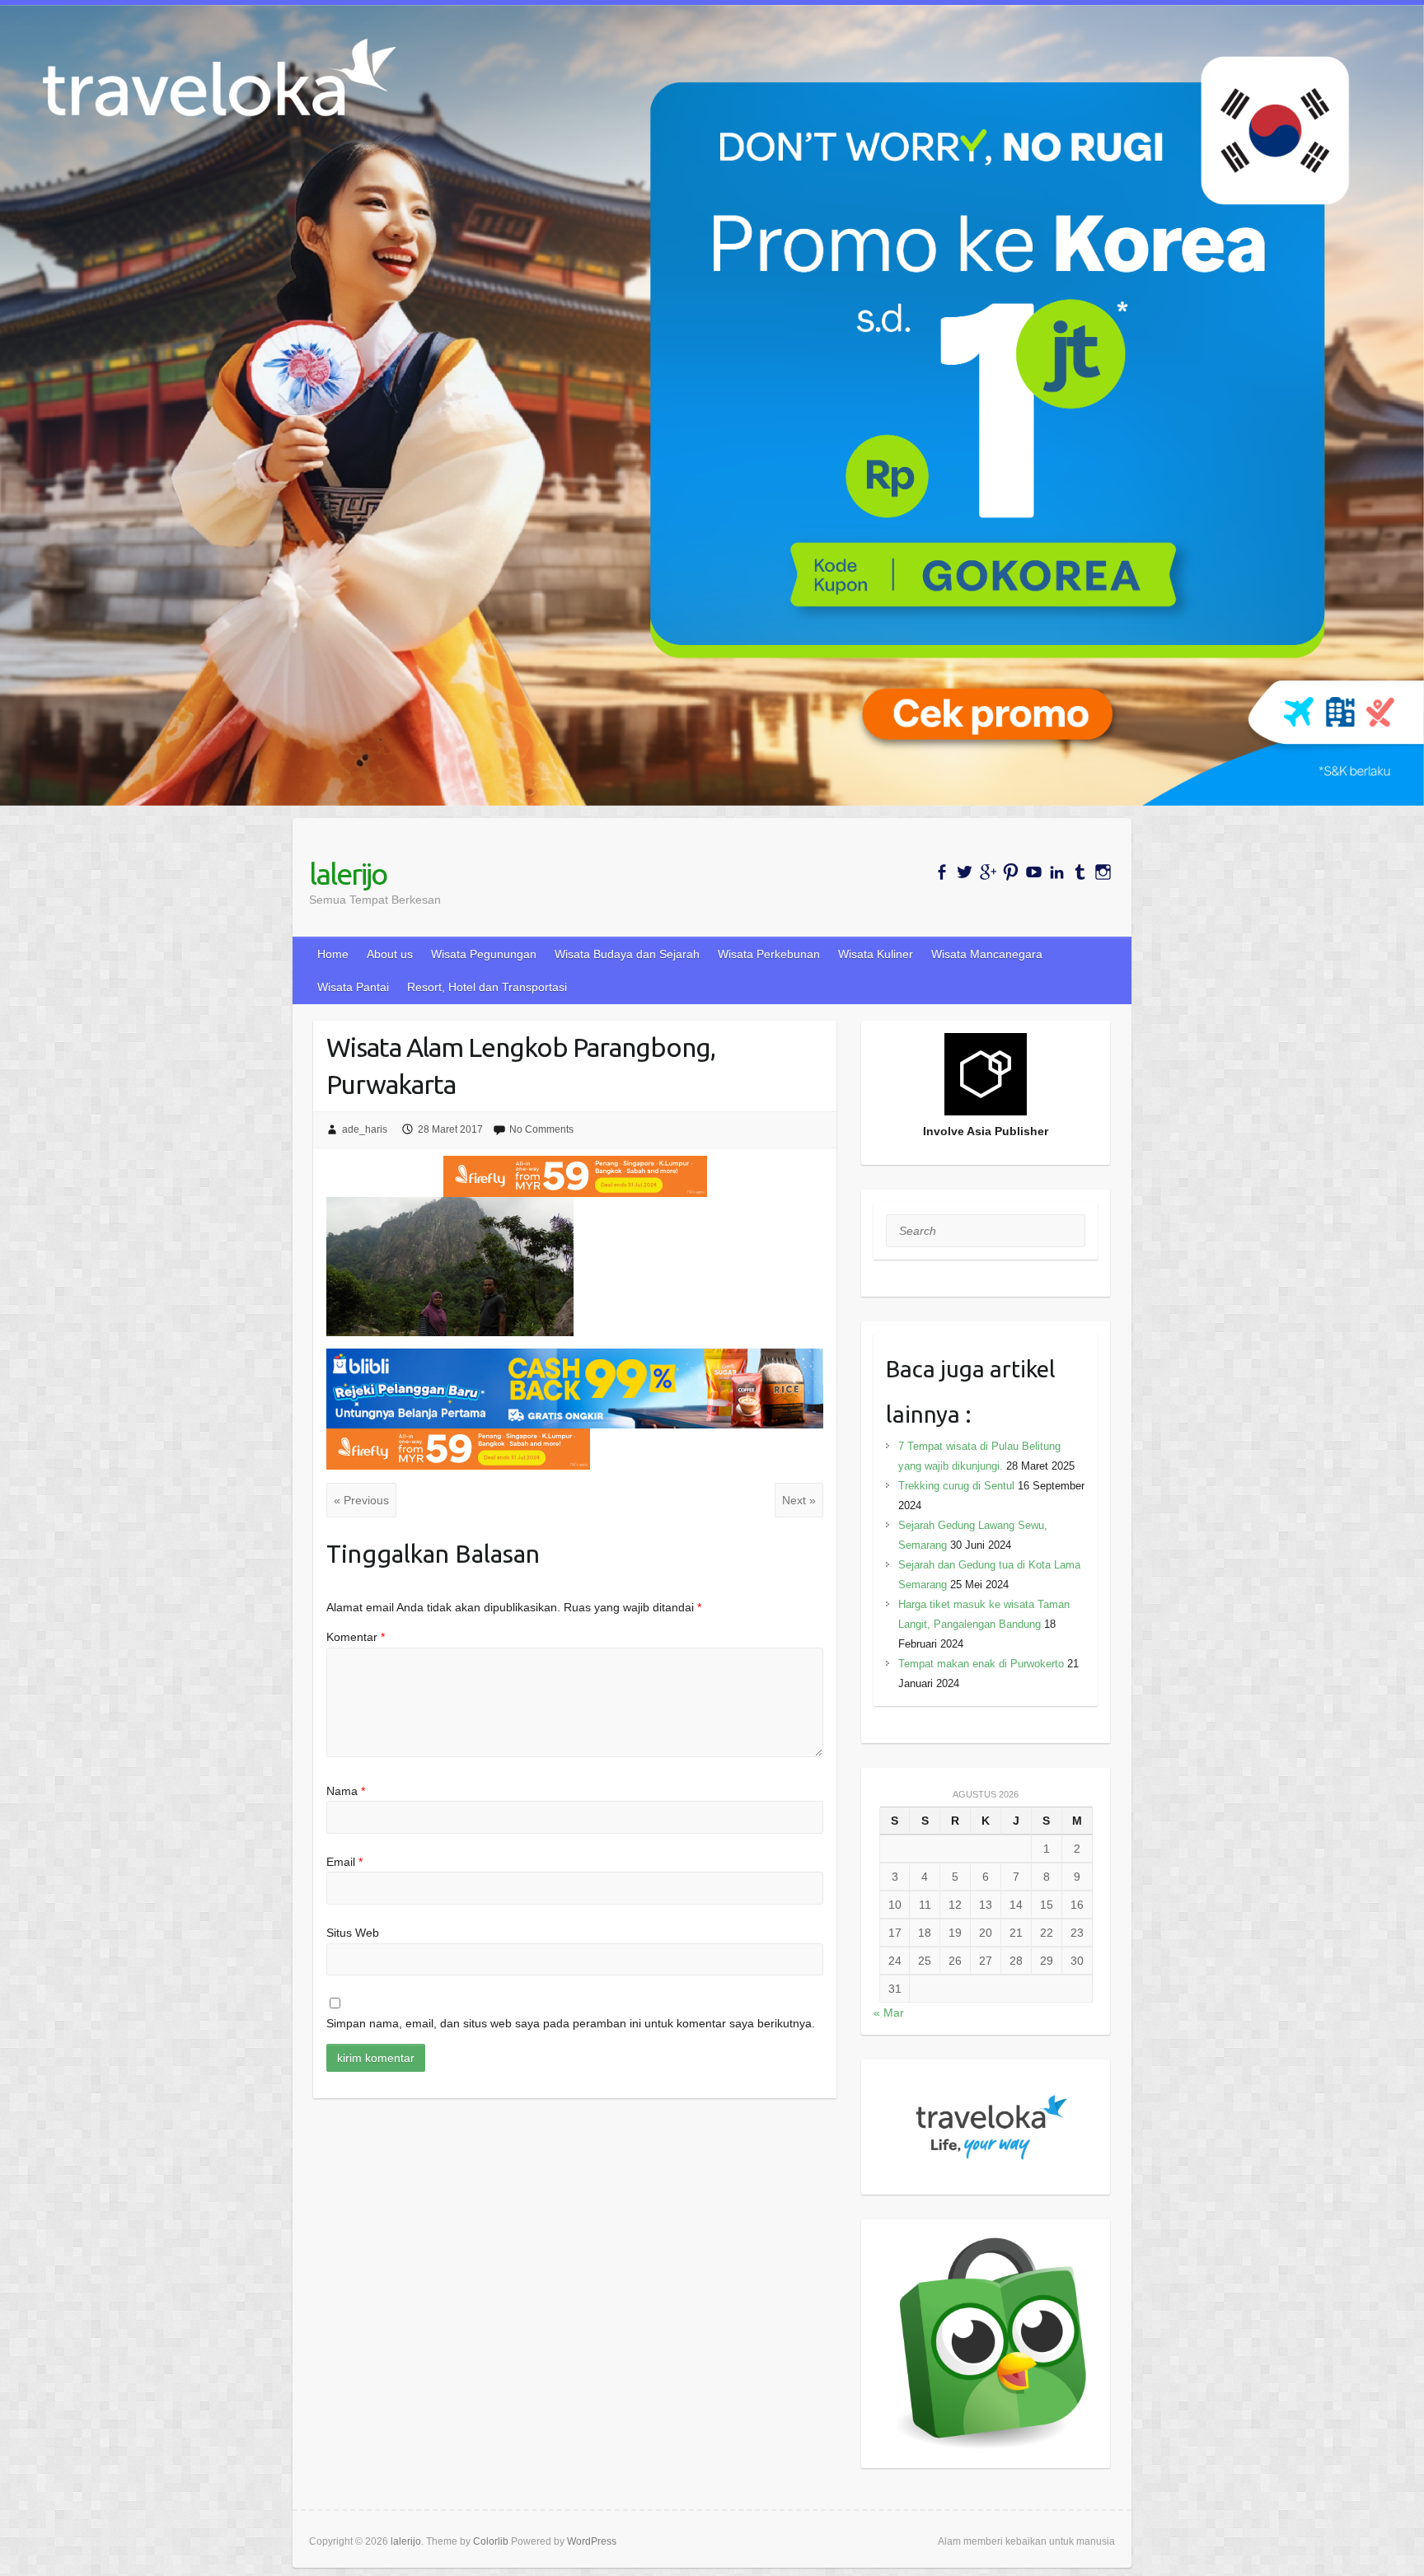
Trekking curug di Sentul (956, 1486)
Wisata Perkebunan (769, 954)
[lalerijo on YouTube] (1034, 872)
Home (333, 954)
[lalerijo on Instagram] (1103, 872)
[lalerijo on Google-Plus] (988, 872)
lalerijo (348, 874)
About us (390, 954)
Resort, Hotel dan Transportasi (487, 987)
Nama (346, 1791)
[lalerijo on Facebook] (942, 872)
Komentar (356, 1637)
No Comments (541, 1129)
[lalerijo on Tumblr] (1080, 872)
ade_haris (365, 1129)
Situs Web (353, 1933)
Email (344, 1862)
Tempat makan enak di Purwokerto (981, 1664)
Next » (799, 1500)
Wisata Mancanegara (987, 954)
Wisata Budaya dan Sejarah (627, 954)
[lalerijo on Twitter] (965, 872)
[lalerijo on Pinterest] (1011, 872)
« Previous (361, 1500)
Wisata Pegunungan (484, 954)
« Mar (889, 2013)
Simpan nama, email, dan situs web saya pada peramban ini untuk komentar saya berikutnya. (571, 2023)
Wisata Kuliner (876, 954)
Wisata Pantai (353, 987)
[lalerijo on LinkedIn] (1057, 872)
